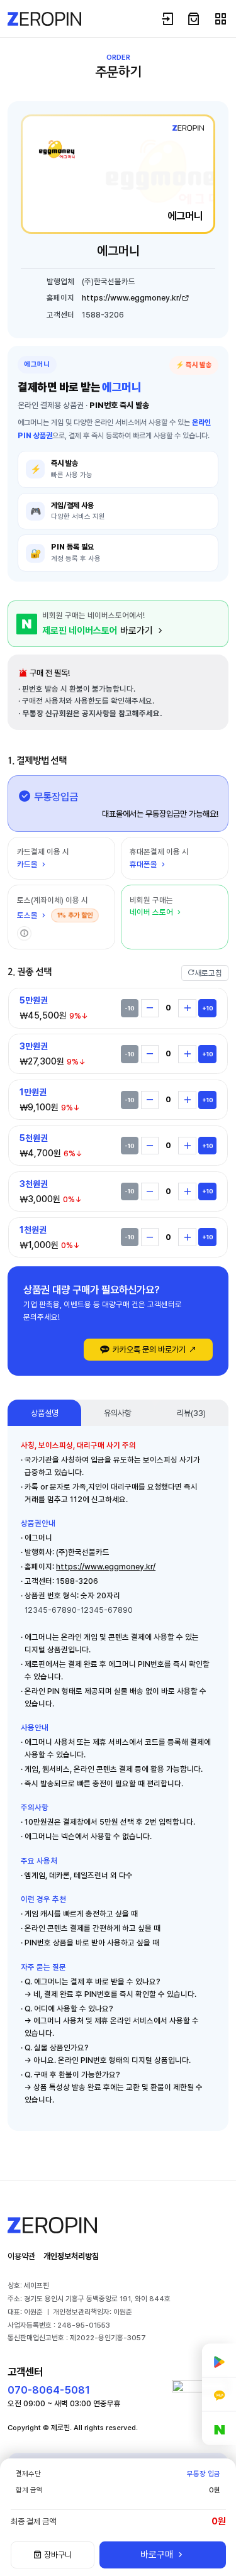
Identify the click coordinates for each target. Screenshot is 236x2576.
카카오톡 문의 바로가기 (149, 1349)
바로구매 (158, 2555)
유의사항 (118, 1413)
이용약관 (21, 2256)
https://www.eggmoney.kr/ (132, 298)
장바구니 (57, 2555)
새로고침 (208, 973)
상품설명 (45, 1413)
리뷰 (191, 1413)
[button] (24, 933)
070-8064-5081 (49, 2390)
